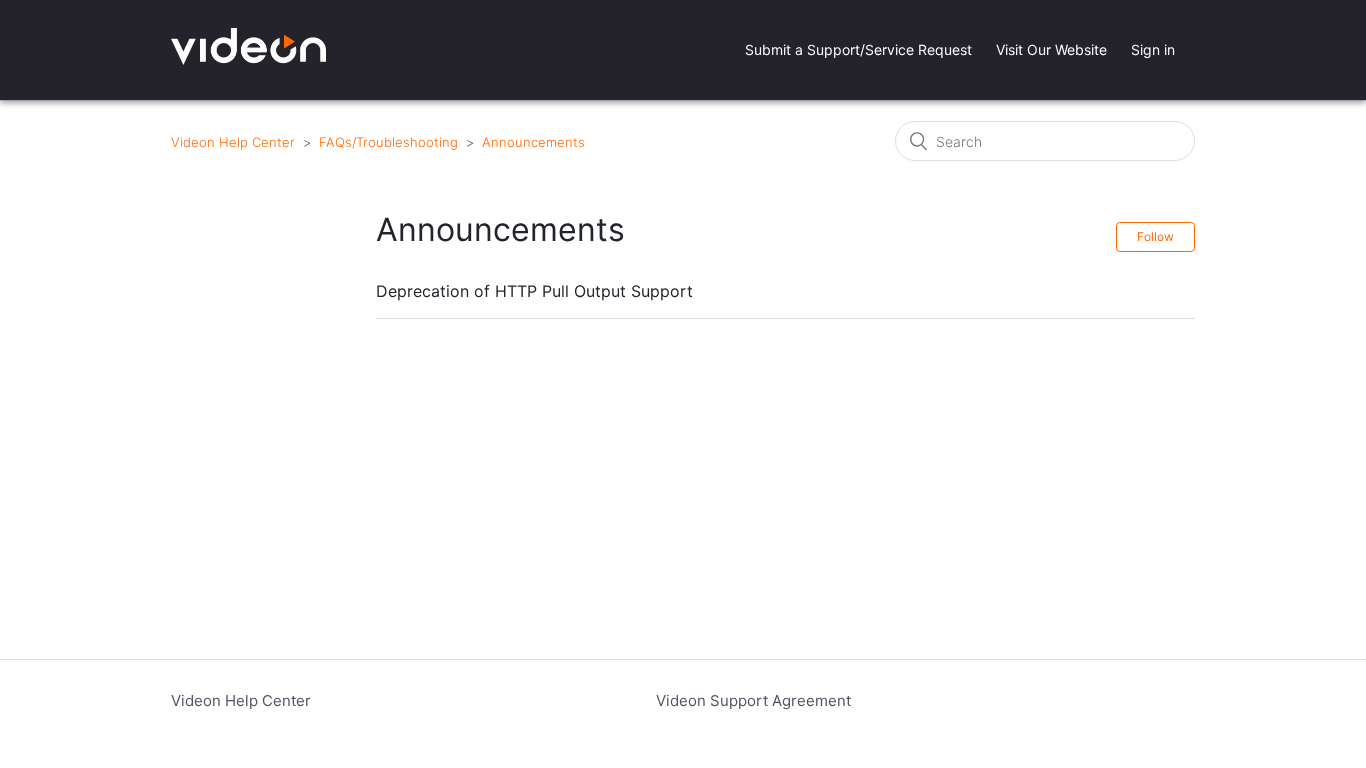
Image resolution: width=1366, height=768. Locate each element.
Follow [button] (1155, 236)
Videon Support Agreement (753, 700)
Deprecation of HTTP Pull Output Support (534, 291)
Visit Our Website (1051, 49)
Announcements (533, 142)
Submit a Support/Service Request (858, 49)
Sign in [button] (1153, 49)
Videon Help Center (233, 142)
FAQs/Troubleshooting (388, 142)
